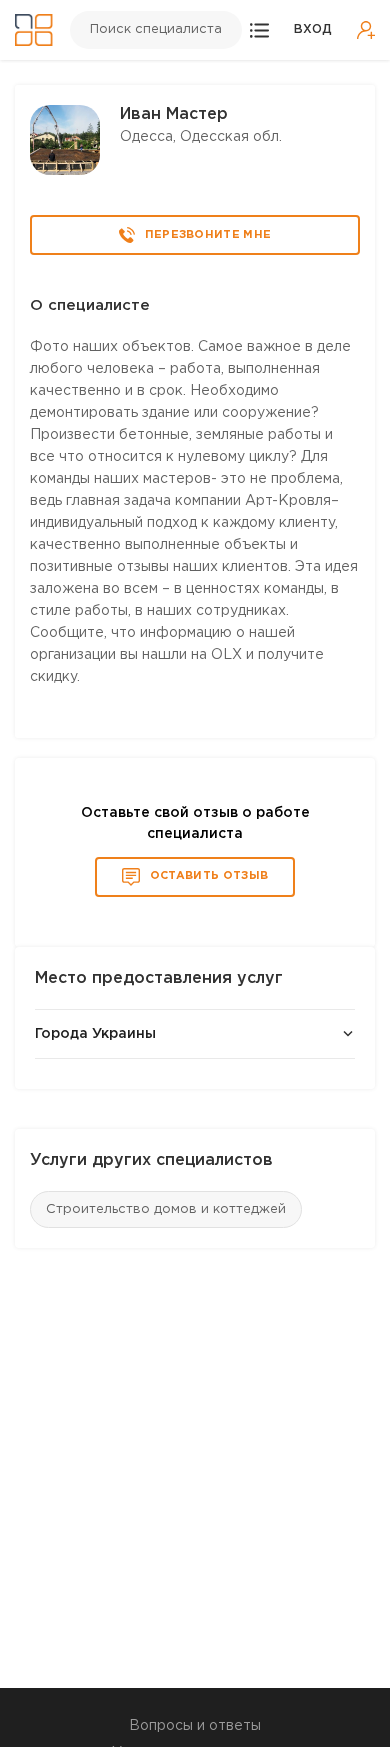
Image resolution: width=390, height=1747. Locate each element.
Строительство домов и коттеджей (166, 1209)
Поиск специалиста (156, 29)
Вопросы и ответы (195, 1726)
